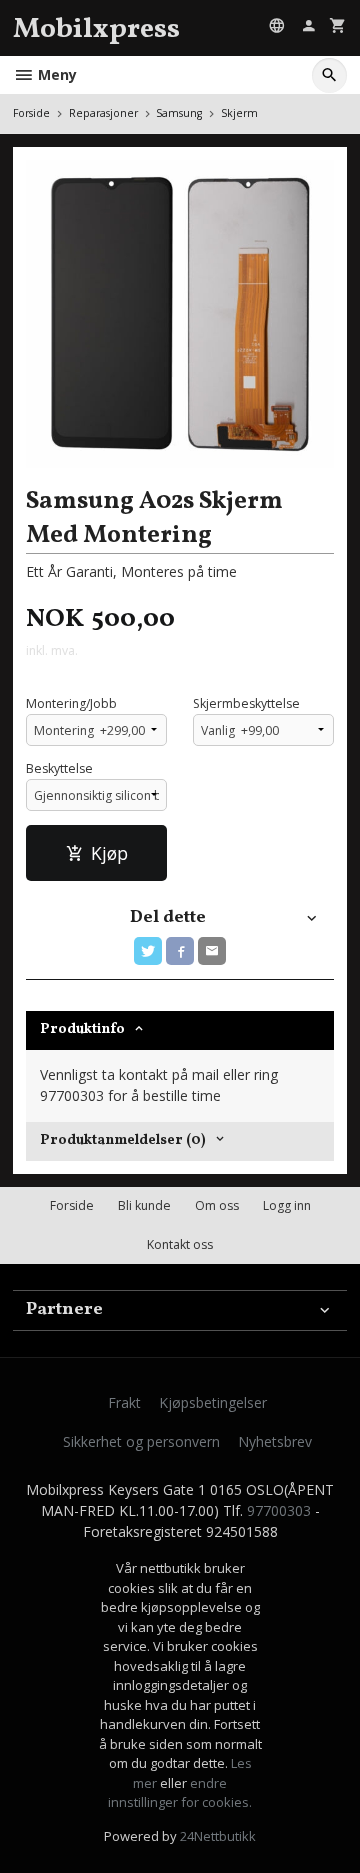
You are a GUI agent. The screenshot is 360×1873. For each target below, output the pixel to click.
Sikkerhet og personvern (141, 1441)
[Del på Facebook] (180, 951)
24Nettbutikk (218, 1836)
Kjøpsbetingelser (213, 1402)
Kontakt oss (180, 1244)
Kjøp (109, 853)
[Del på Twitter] (148, 951)
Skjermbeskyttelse (246, 703)
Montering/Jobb (71, 703)
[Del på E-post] (212, 951)
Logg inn (287, 1205)
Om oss (217, 1205)
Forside (31, 113)
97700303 (279, 1510)
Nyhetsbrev (275, 1441)
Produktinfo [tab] (82, 1029)
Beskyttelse (59, 768)
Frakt (124, 1402)
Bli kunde (144, 1205)
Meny (55, 74)
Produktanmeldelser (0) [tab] (123, 1140)
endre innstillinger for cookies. (180, 1793)
